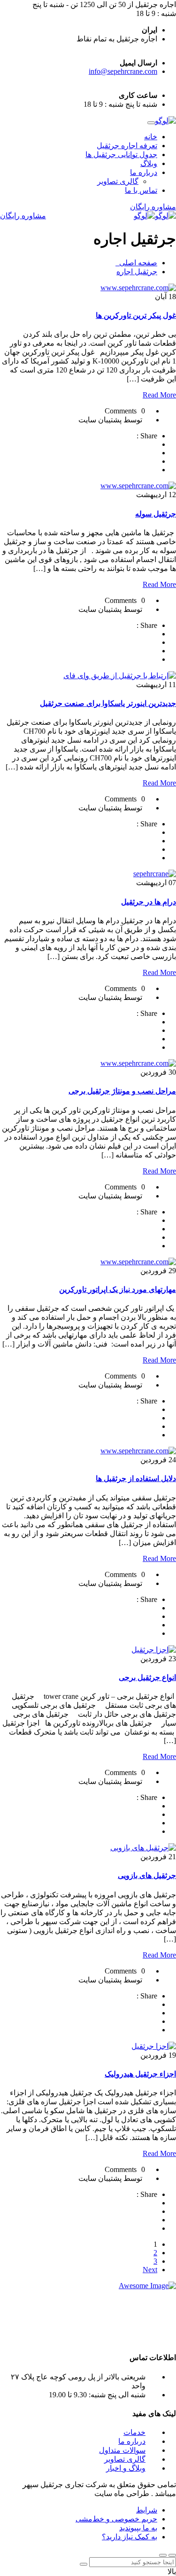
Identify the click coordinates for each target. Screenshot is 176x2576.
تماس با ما (141, 190)
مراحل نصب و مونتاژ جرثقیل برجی (122, 1091)
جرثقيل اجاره (137, 272)
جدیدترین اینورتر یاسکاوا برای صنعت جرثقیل (108, 703)
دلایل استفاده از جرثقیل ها (136, 1478)
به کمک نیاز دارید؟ (130, 2537)
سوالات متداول (122, 2450)
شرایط (147, 2510)
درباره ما (144, 172)
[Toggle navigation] (151, 123)
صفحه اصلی (136, 263)
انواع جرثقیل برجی (147, 1677)
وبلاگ (149, 163)
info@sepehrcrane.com (123, 71)
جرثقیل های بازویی (147, 1875)
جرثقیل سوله (156, 514)
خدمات (134, 2432)
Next (150, 2270)
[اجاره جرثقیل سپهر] (165, 121)
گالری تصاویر (118, 181)
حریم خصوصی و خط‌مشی (116, 2519)
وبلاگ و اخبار (126, 2468)
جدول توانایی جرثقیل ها (121, 155)
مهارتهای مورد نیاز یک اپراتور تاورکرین (118, 1289)
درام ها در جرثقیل (149, 902)
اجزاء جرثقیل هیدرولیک (140, 2074)
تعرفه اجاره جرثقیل (127, 146)
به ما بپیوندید (138, 2528)
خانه (151, 137)
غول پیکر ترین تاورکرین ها (136, 315)
